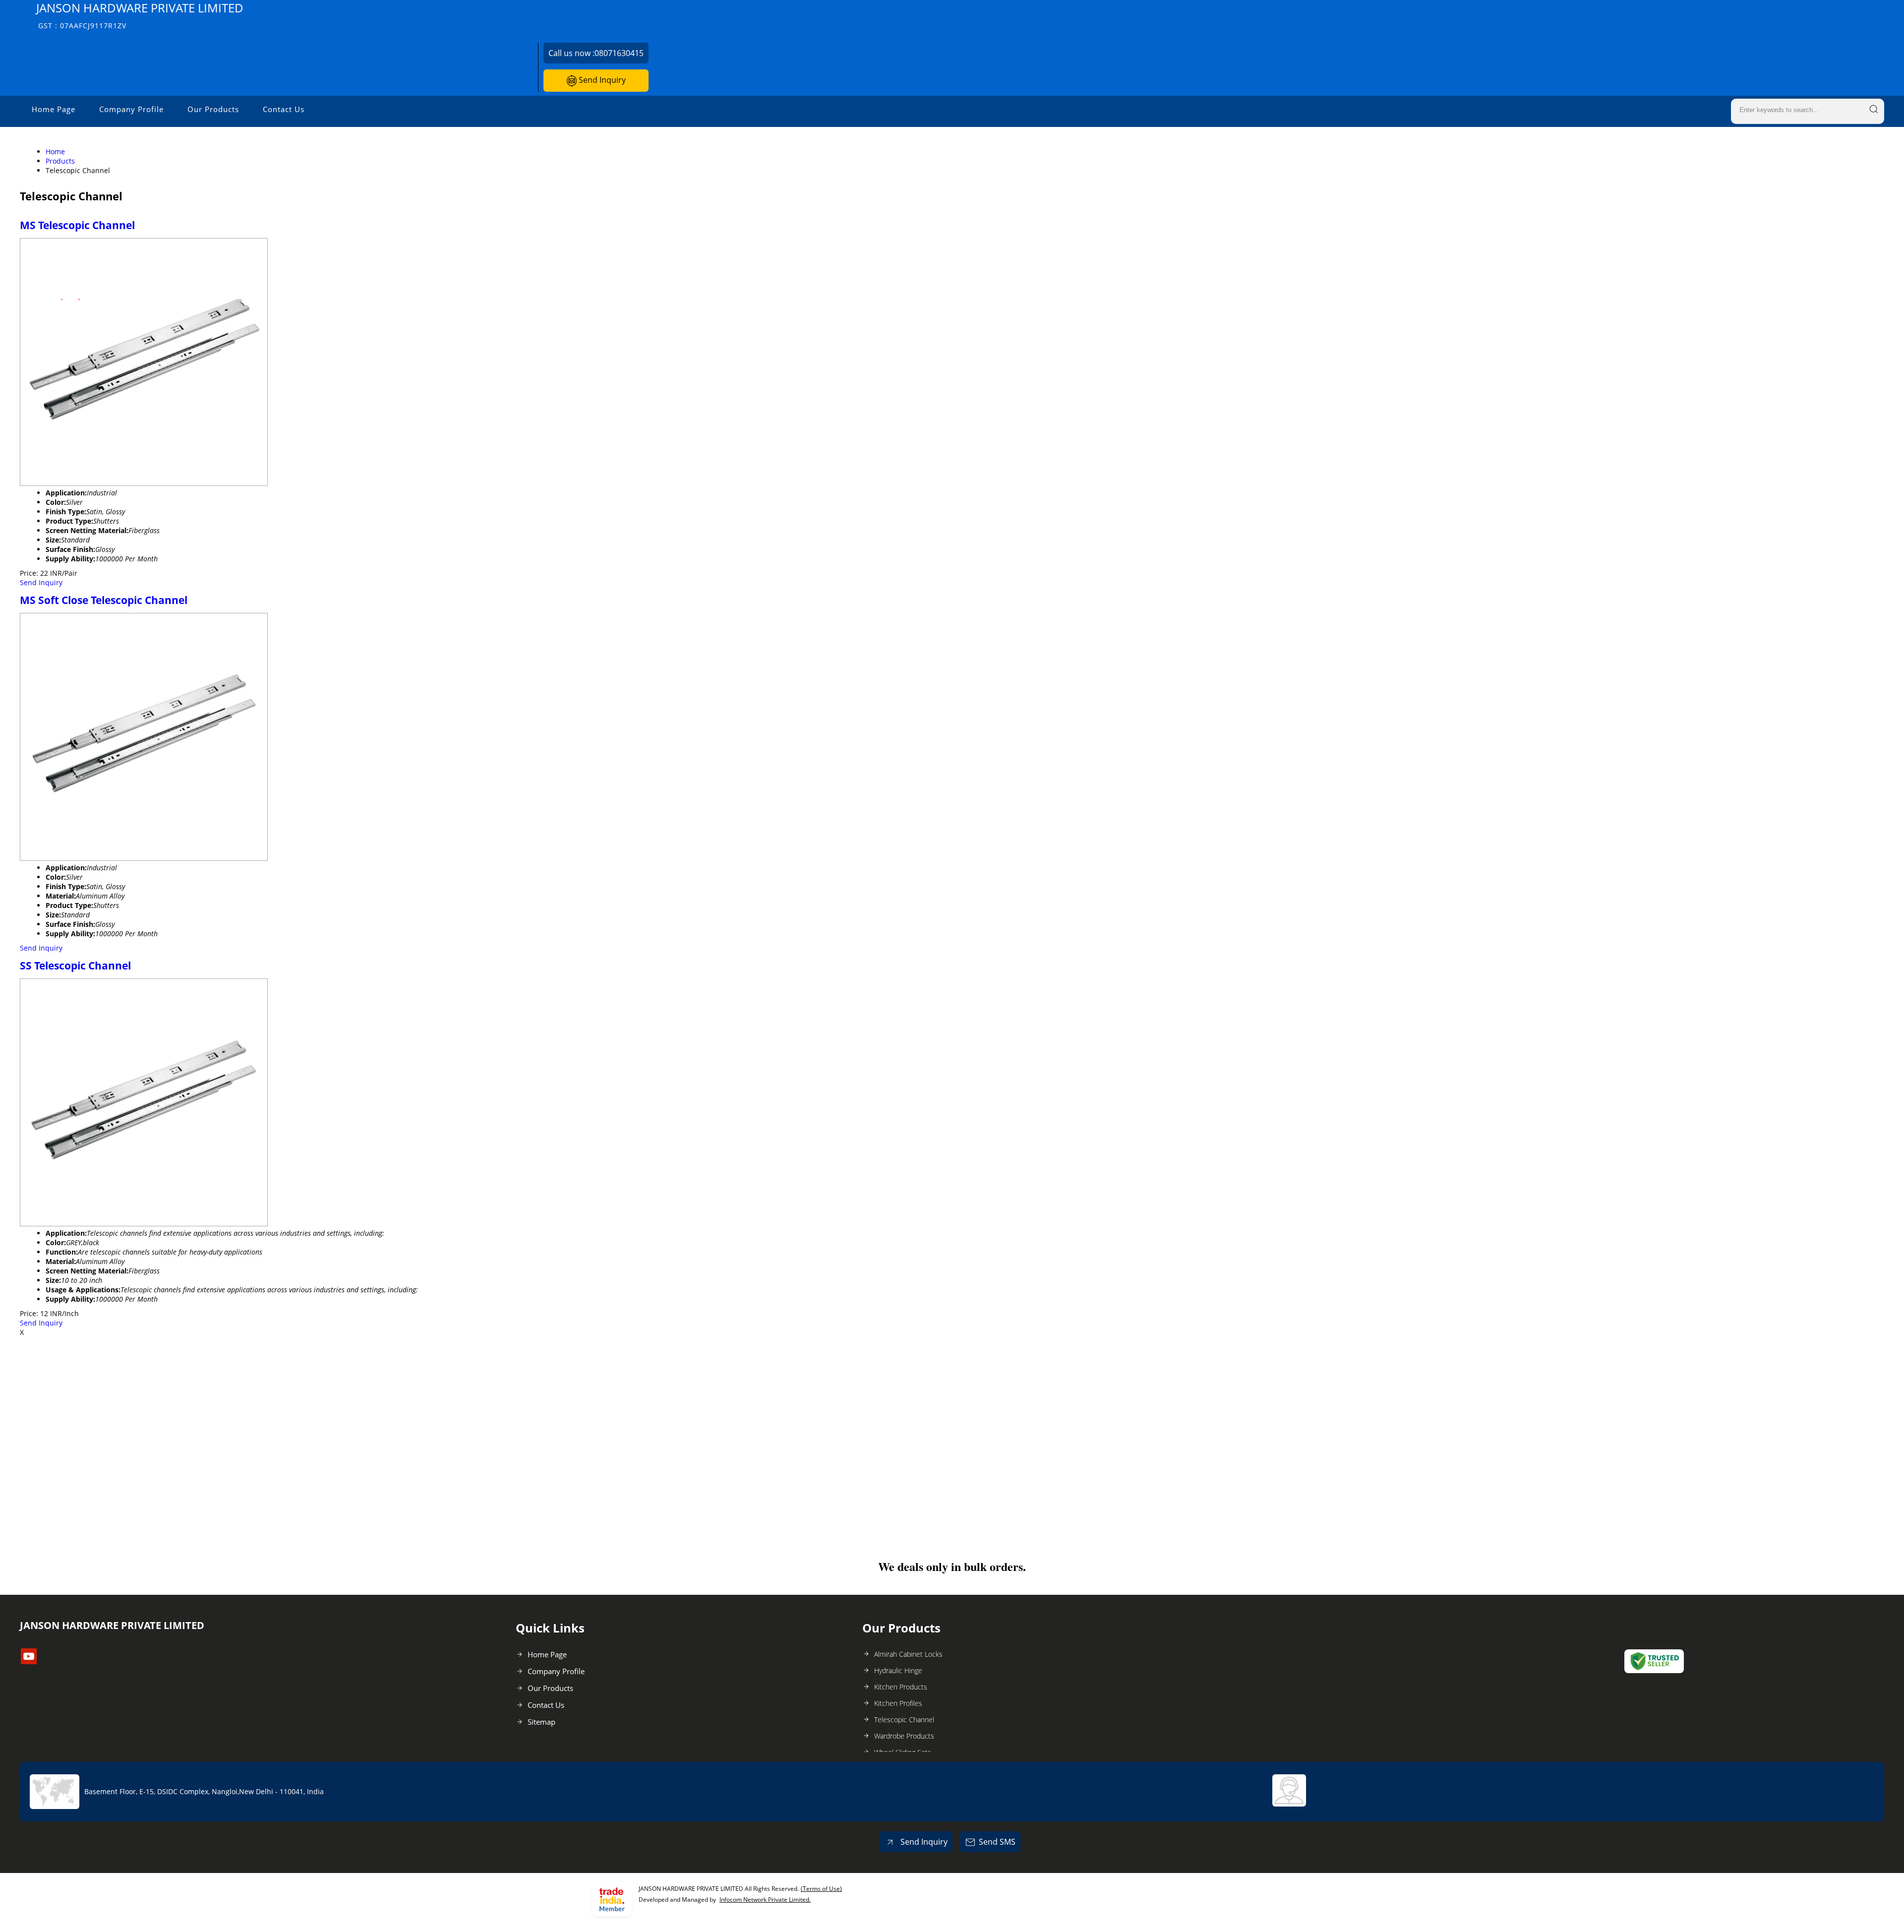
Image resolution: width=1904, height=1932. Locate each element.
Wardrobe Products (904, 1736)
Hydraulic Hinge (898, 1670)
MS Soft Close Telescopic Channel (104, 600)
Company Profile (131, 109)
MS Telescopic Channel (77, 225)
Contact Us (284, 109)
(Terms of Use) (821, 1889)
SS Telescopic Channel (75, 966)
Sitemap (541, 1722)
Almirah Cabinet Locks (908, 1654)
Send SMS (997, 1842)
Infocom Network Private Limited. (765, 1900)
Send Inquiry (601, 80)
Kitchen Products (901, 1687)
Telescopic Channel (904, 1720)
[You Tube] (29, 1661)
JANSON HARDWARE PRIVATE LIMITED (140, 15)
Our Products (213, 109)
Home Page (54, 109)
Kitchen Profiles (898, 1703)
